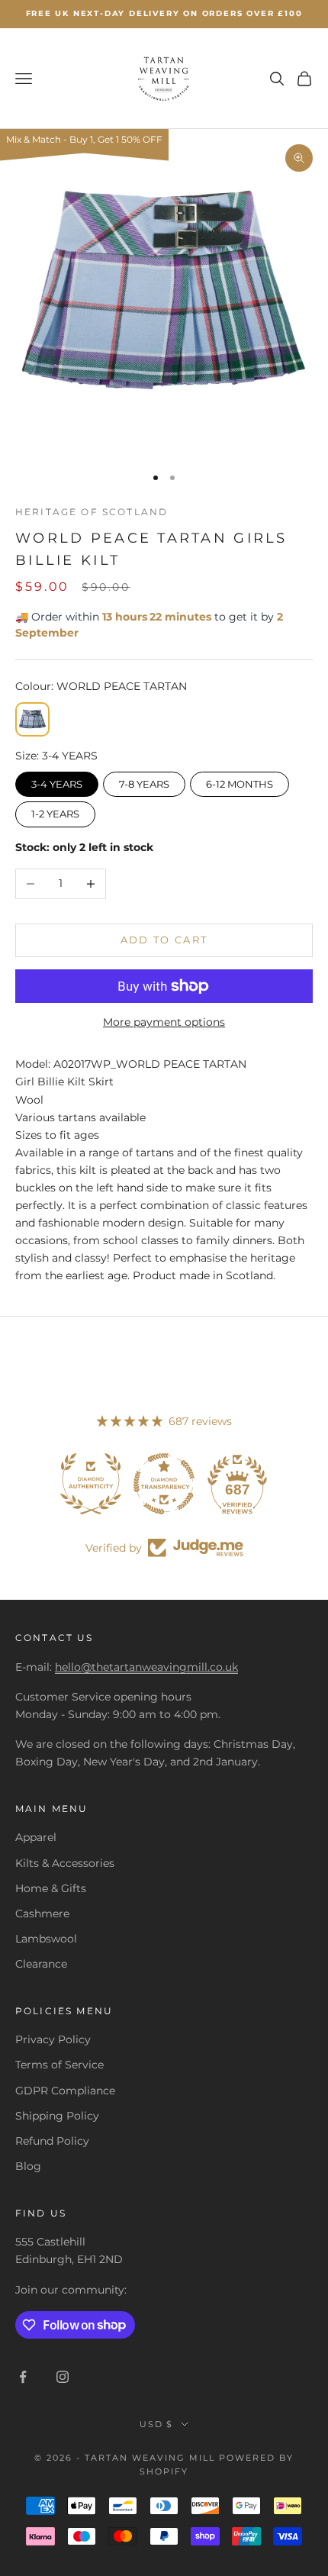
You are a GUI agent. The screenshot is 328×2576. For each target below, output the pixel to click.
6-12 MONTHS (240, 781)
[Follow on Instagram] (63, 2377)
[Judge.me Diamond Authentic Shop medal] (91, 1484)
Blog (28, 2166)
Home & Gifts (51, 1888)
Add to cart (164, 940)
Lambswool (46, 1939)
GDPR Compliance (65, 2091)
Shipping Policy (57, 2116)
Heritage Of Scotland (92, 512)
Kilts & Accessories (65, 1863)
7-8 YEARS (144, 781)
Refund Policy (52, 2141)
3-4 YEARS (57, 781)
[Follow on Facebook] (23, 2377)
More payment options (164, 1022)
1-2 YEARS (55, 811)
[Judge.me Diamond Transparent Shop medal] (164, 1484)
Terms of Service (59, 2065)
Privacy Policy (53, 2039)
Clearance (41, 1964)
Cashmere (42, 1913)
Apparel (36, 1837)
